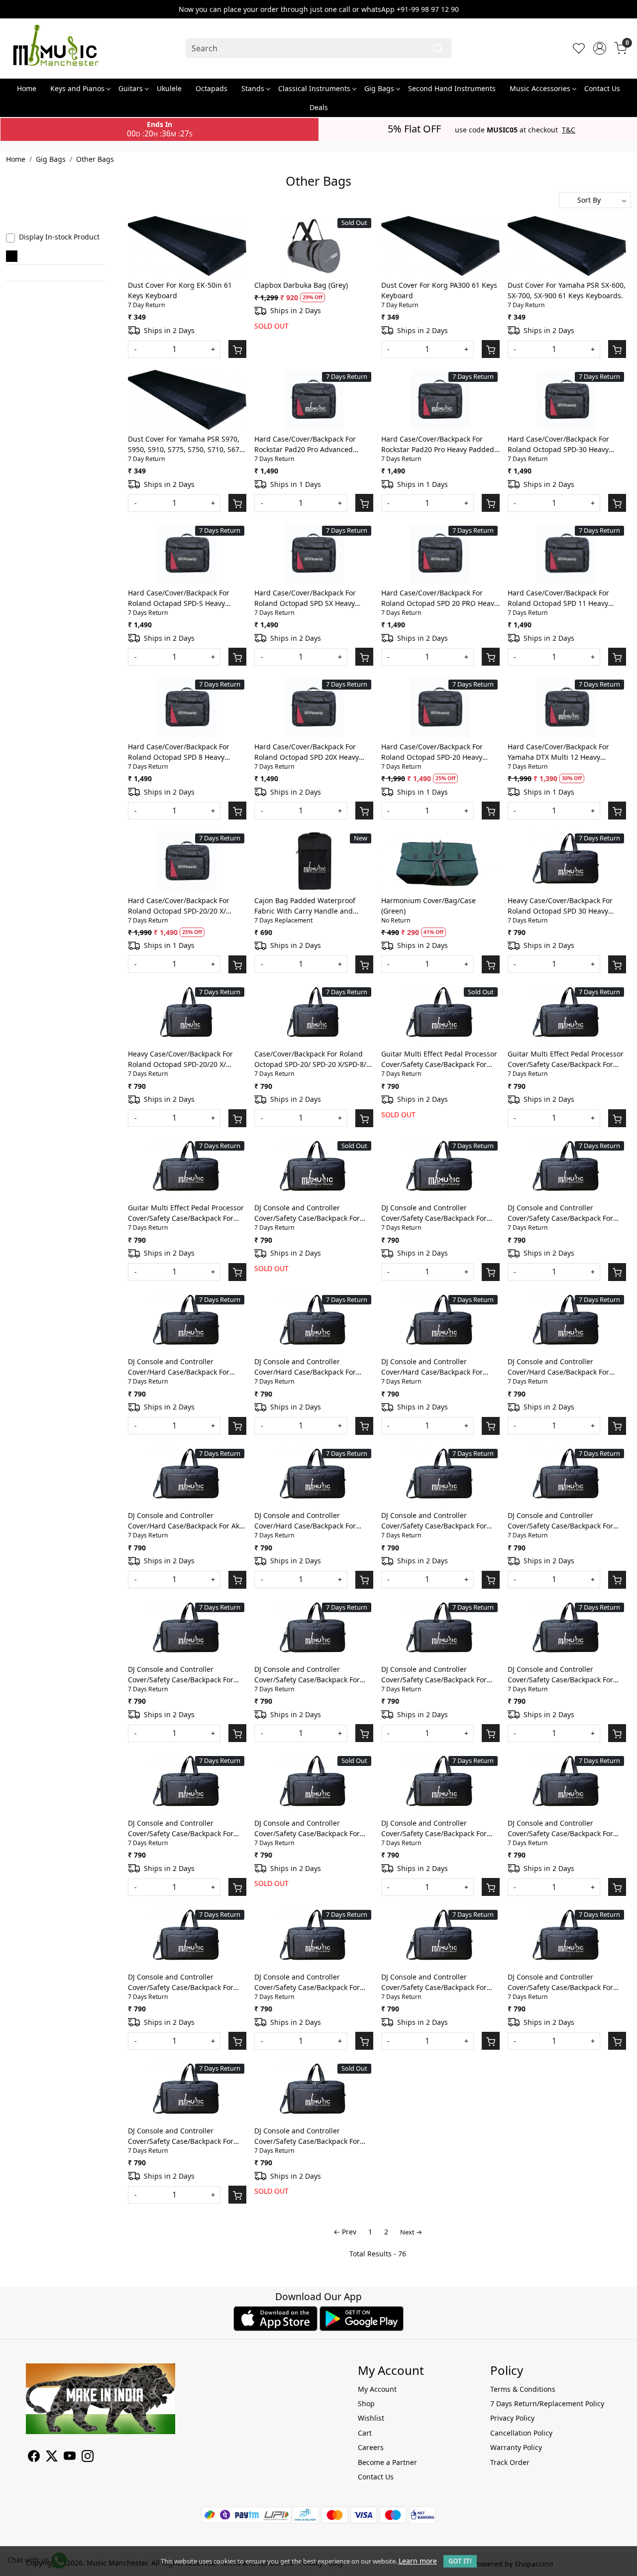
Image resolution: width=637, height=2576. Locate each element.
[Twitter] (52, 2458)
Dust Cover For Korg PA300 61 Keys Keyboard (439, 290)
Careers (371, 2447)
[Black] (12, 256)
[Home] (56, 48)
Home (27, 88)
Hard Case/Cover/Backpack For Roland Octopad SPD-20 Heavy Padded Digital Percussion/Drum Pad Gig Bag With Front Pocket (436, 752)
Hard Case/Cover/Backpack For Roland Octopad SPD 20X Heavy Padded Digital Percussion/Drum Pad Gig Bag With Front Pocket (309, 752)
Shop (366, 2403)
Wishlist (371, 2418)
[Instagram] (88, 2458)
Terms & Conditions (523, 2389)
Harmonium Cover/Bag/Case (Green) (428, 906)
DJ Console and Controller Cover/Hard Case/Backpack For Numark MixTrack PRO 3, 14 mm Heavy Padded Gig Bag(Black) (181, 1367)
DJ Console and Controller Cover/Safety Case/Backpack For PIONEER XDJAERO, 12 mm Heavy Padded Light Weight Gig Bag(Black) (436, 1828)
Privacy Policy (512, 2418)
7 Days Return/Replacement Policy (547, 2403)
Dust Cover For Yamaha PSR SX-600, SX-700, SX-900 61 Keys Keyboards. (567, 290)
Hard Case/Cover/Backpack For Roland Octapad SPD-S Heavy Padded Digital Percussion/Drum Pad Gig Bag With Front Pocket (182, 598)
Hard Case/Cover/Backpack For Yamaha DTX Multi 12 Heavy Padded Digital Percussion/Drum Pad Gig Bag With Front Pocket (562, 752)
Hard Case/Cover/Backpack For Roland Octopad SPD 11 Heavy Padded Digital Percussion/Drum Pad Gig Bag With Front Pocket (562, 598)
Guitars (131, 88)
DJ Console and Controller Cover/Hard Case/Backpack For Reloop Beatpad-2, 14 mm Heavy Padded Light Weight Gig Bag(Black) (308, 1521)
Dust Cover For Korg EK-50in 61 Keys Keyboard (180, 290)
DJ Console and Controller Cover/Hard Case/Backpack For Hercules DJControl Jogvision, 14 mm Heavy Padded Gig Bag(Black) (564, 1367)
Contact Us (602, 88)
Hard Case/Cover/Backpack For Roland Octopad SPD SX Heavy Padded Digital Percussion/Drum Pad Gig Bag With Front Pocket (309, 598)
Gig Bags (379, 88)
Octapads (212, 88)
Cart (365, 2433)
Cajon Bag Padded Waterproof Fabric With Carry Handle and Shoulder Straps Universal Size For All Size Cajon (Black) (312, 906)
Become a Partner (387, 2462)
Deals (319, 107)
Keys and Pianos (77, 88)
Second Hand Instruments (452, 88)
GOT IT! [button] (460, 2561)
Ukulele (169, 88)
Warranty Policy (516, 2447)
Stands (253, 88)
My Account (377, 2389)
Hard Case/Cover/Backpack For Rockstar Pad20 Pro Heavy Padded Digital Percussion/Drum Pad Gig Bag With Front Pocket (438, 444)
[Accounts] (600, 48)
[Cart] (237, 349)
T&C (569, 130)
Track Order (510, 2462)
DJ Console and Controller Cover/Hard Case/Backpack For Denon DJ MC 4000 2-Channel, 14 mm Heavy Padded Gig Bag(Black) (437, 1367)
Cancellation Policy (521, 2433)
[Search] (438, 48)
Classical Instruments (314, 88)
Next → (411, 2232)
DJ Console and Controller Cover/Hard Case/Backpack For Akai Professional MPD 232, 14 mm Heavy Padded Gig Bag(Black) (187, 1521)
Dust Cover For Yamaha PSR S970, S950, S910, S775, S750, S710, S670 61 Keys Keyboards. (186, 444)
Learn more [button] (418, 2561)
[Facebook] (34, 2458)
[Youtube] (70, 2458)
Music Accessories (540, 88)
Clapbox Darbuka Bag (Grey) (301, 285)
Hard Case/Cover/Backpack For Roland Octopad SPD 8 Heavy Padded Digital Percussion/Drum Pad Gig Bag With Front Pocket (182, 752)
